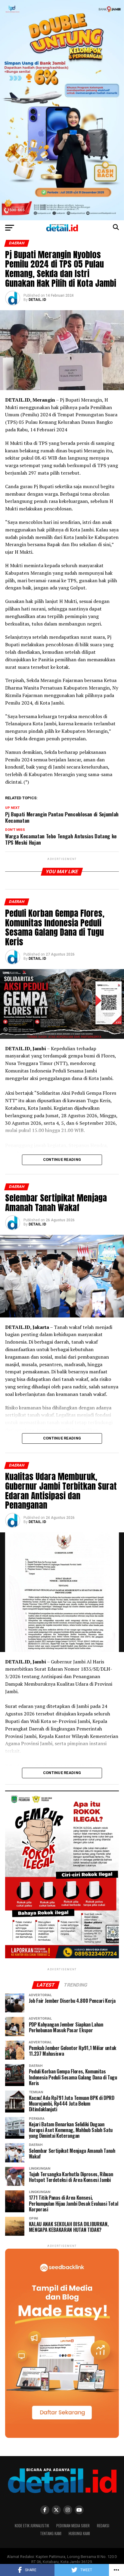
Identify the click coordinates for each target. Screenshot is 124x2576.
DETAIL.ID (37, 300)
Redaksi (103, 2526)
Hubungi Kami (79, 2533)
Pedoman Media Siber (73, 2526)
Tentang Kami (51, 2533)
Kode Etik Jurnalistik (32, 2526)
